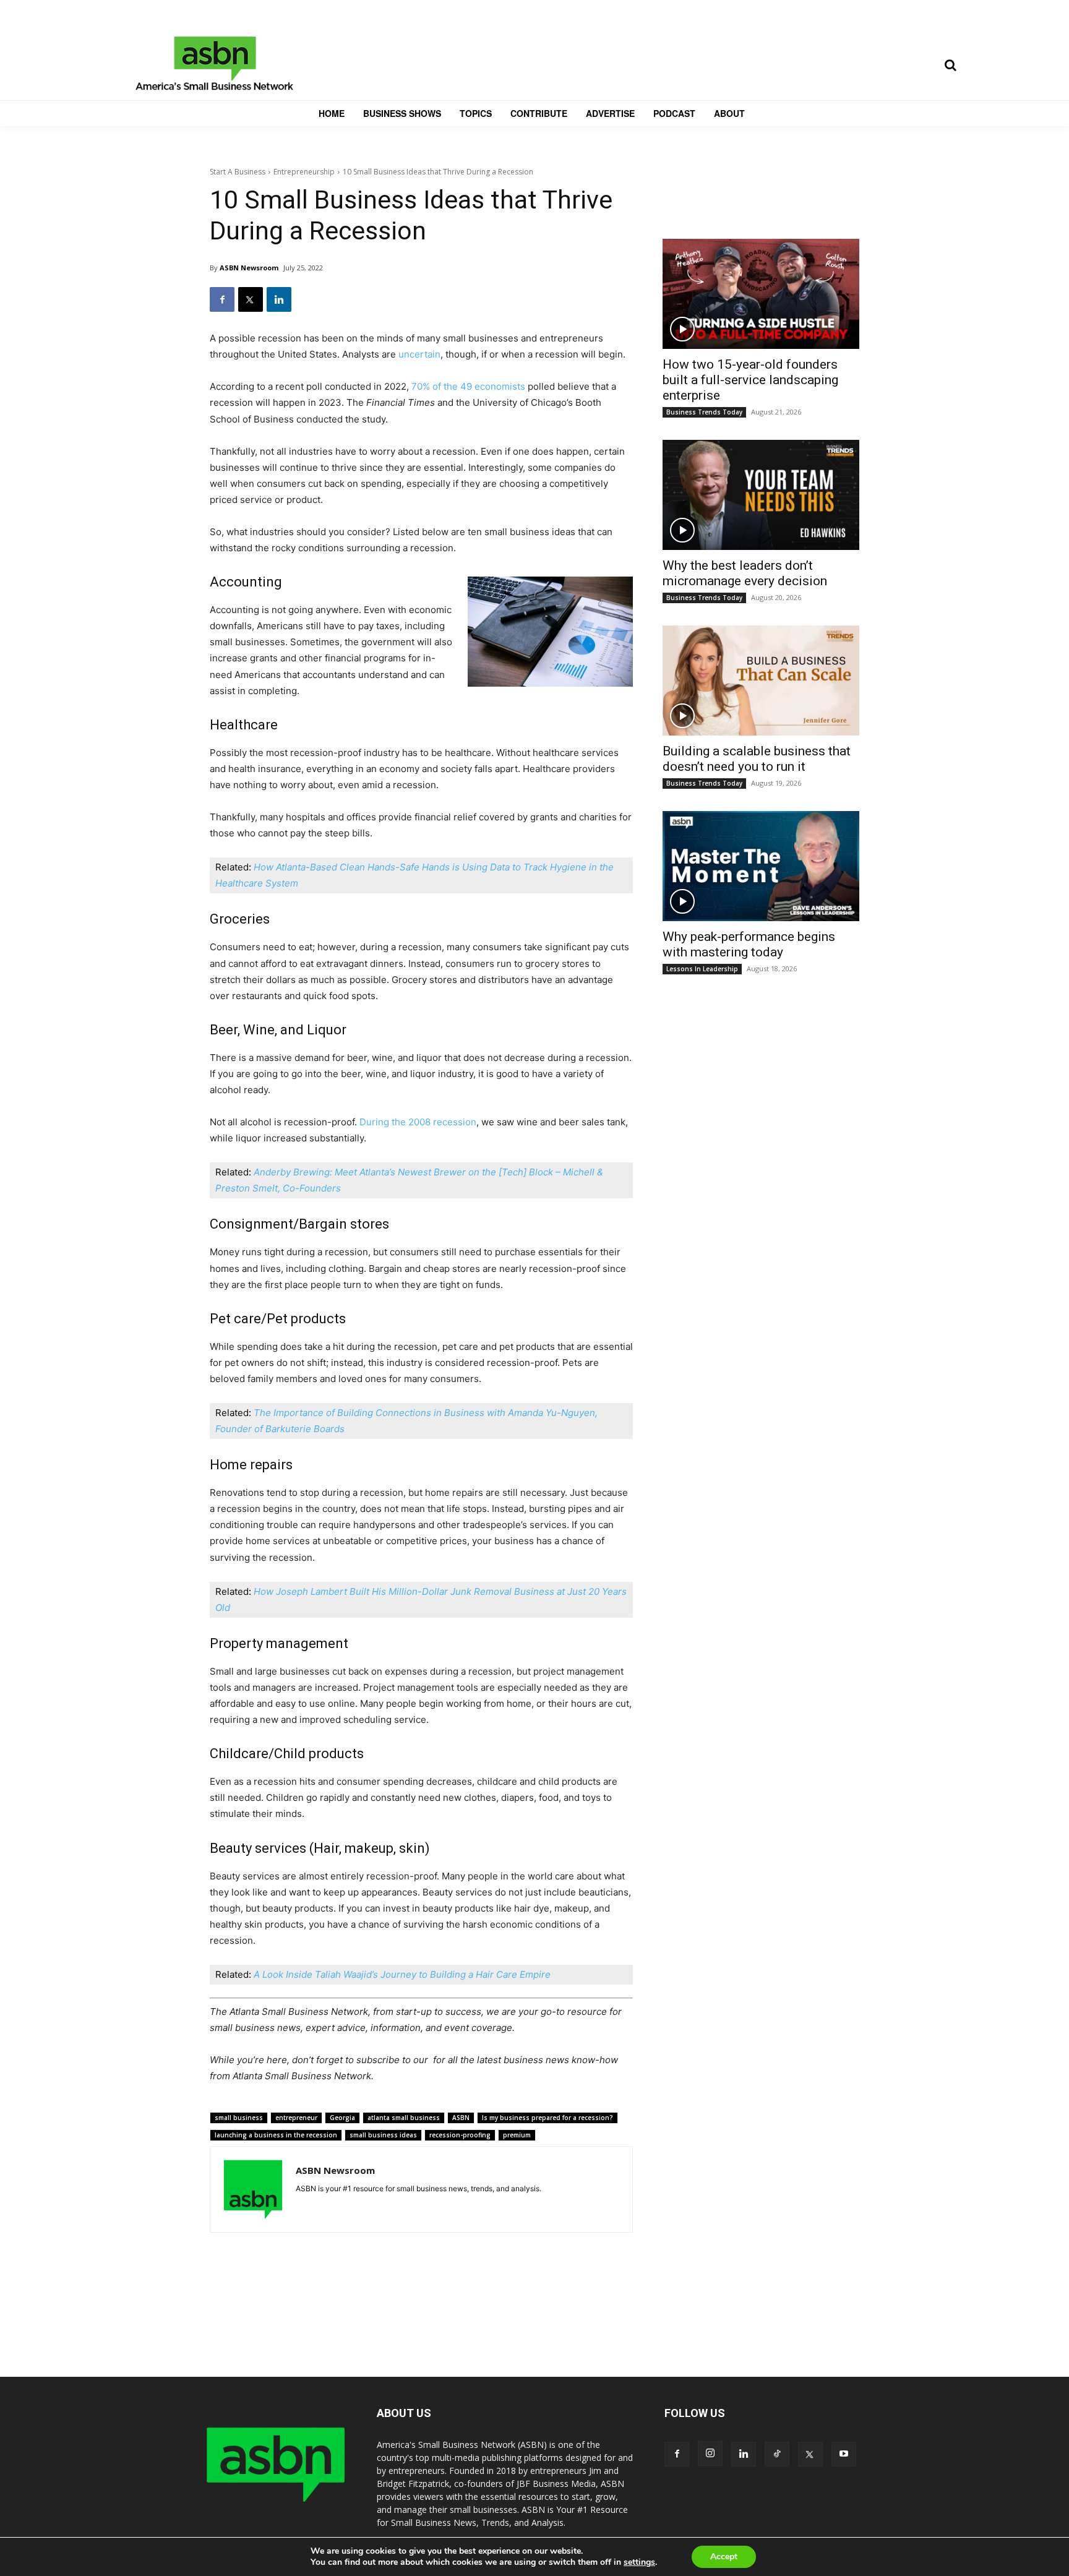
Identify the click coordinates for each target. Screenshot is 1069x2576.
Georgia (342, 2118)
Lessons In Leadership (702, 969)
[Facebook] (222, 299)
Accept (724, 2557)
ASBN (461, 2118)
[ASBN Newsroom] (253, 2189)
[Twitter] (251, 299)
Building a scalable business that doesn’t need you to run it (757, 759)
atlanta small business (404, 2118)
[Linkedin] (279, 299)
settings (639, 2562)
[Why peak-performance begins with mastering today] (761, 866)
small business (239, 2118)
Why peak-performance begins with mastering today (749, 944)
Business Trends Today (704, 412)
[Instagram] (710, 2454)
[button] (950, 65)
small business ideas (383, 2135)
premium (517, 2135)
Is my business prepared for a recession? (547, 2118)
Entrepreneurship (304, 172)
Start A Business (238, 172)
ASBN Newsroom (249, 268)
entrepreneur (296, 2118)
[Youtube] (844, 2454)
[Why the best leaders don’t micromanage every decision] (761, 495)
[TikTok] (777, 2454)
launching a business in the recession (276, 2135)
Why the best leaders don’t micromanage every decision (745, 573)
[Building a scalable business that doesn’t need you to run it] (761, 680)
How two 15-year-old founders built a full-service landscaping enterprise (750, 380)
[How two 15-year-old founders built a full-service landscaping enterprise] (761, 294)
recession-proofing (460, 2135)
